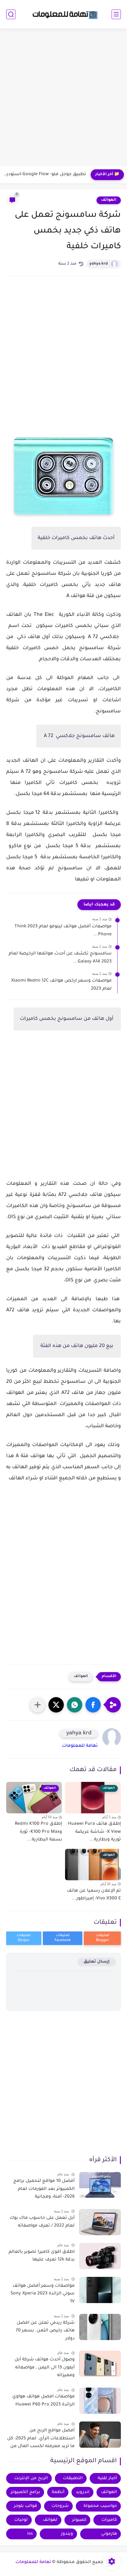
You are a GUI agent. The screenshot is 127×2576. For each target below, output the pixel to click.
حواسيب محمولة (100, 2506)
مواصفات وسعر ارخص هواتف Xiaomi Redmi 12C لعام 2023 (61, 985)
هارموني (109, 2534)
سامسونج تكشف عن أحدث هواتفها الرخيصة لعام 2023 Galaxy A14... (60, 958)
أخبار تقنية (107, 2478)
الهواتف (109, 200)
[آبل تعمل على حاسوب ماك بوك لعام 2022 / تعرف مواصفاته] (100, 2222)
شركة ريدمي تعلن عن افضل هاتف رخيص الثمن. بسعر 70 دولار (45, 2331)
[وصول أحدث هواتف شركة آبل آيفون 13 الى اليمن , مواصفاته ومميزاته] (100, 2364)
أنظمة (58, 2492)
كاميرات (109, 2520)
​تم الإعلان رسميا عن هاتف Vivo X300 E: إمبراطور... (94, 1895)
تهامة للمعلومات (80, 1746)
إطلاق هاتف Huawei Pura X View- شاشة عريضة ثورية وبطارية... (94, 1832)
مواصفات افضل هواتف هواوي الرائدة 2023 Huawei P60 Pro (43, 2401)
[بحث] (11, 14)
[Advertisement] (63, 98)
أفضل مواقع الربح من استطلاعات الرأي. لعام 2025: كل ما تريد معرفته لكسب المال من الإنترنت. (41, 2440)
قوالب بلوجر (25, 2506)
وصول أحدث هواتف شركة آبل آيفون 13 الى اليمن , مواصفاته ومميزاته (45, 2368)
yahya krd (99, 264)
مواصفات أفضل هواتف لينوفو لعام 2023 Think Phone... (63, 931)
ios (30, 2534)
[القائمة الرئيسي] (116, 14)
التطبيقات (73, 2478)
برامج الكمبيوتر (25, 2492)
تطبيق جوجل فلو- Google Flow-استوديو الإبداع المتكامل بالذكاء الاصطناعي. (45, 175)
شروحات (60, 2506)
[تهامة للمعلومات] (63, 14)
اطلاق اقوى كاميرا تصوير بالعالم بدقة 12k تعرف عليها (42, 2256)
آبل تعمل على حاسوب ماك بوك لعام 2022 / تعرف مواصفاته (42, 2222)
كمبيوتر (79, 2520)
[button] (93, 1705)
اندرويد (83, 2492)
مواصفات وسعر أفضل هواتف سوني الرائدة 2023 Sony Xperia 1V (43, 2294)
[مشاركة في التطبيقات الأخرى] (38, 1705)
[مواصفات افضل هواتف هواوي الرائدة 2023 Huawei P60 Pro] (100, 2401)
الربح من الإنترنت (31, 2478)
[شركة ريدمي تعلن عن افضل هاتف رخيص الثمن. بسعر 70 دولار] (100, 2327)
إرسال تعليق (97, 1962)
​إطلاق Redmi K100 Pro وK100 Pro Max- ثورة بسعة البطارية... (38, 1832)
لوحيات (21, 2520)
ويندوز (67, 2534)
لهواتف (50, 2520)
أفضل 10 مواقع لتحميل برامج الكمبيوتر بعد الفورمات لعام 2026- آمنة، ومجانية (44, 2189)
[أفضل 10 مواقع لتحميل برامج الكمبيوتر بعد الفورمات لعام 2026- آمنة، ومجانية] (100, 2185)
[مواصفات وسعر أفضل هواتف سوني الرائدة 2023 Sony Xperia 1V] (100, 2290)
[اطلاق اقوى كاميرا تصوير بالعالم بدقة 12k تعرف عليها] (100, 2256)
